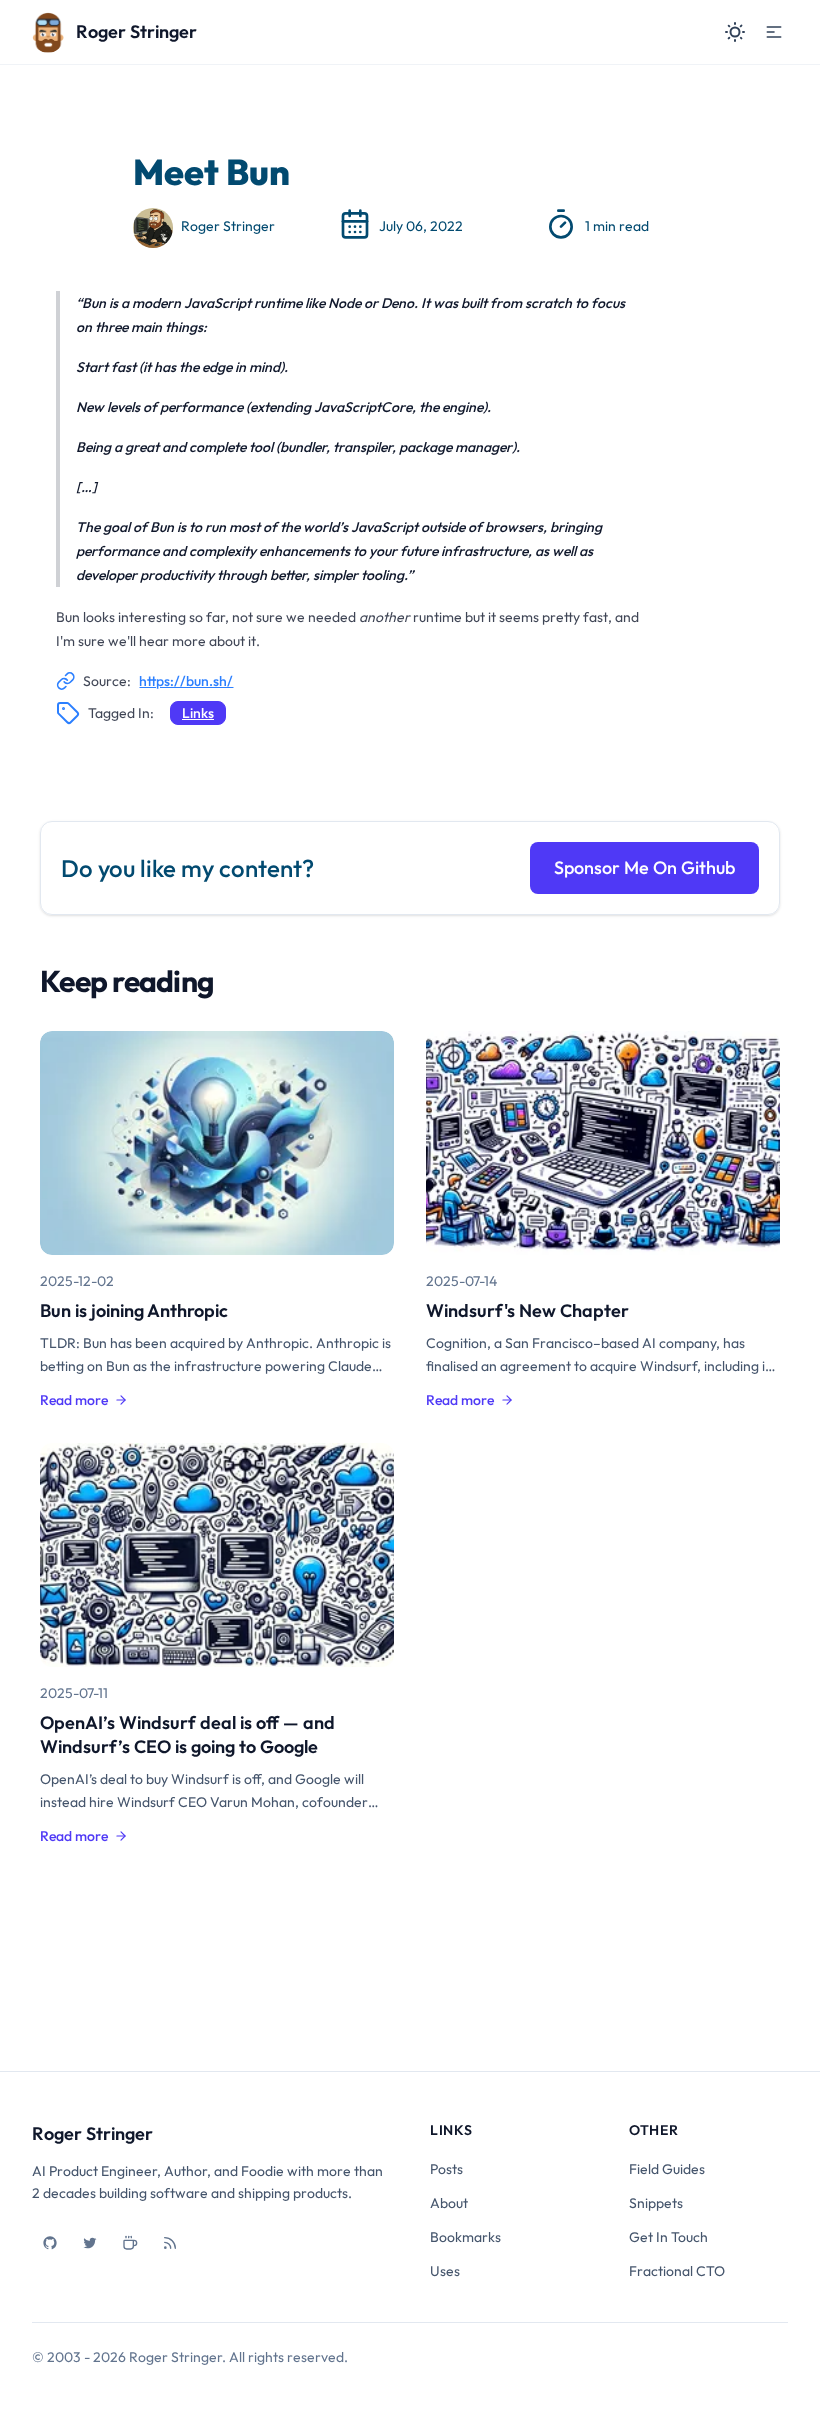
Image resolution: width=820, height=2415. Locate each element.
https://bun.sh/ (186, 681)
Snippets (656, 2203)
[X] (90, 2243)
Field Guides (667, 2169)
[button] (774, 32)
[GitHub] (50, 2243)
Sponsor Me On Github (644, 867)
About (449, 2203)
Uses (445, 2271)
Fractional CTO (677, 2271)
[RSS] (170, 2243)
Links (198, 713)
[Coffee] (130, 2243)
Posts (446, 2169)
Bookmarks (465, 2237)
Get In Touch (668, 2237)
